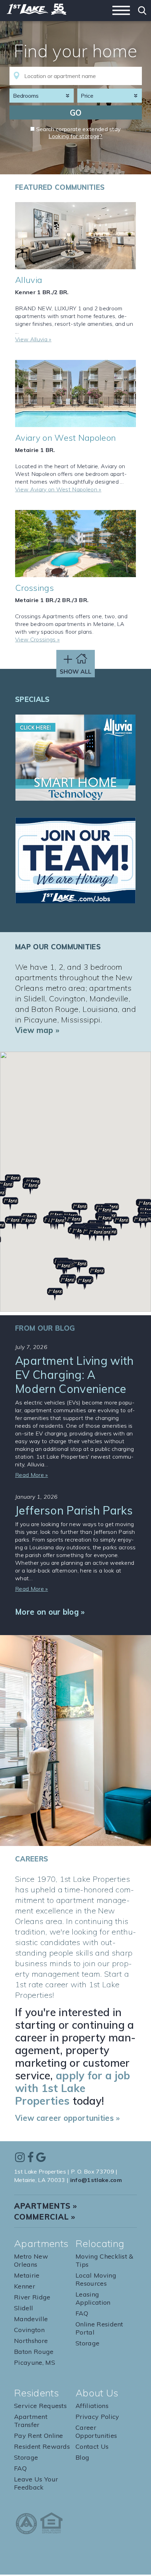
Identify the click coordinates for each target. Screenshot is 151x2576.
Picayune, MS (35, 2362)
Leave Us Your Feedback (36, 2483)
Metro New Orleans (31, 2260)
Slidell (24, 2308)
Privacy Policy (97, 2417)
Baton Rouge (34, 2352)
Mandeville (31, 2319)
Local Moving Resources (96, 2279)
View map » (37, 1030)
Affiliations (92, 2406)
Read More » (32, 1475)
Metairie (27, 2275)
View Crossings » (37, 639)
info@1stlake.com (96, 2180)
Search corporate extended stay (79, 129)
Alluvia (29, 280)
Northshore (31, 2341)
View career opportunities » (68, 2118)
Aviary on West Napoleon (65, 438)
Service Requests (40, 2406)
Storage (87, 2343)
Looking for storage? (75, 136)
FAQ (82, 2313)
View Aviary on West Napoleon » (58, 489)
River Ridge (32, 2297)
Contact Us (92, 2446)
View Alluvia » (33, 339)
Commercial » (45, 2217)
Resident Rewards (42, 2446)
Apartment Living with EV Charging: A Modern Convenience (74, 1375)
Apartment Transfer (31, 2421)
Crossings (34, 588)
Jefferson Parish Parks (74, 1510)
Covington (29, 2330)
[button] (67, 1283)
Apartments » (45, 2206)
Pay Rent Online (39, 2436)
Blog (82, 2457)
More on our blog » (50, 1612)
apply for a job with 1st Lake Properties (73, 2088)
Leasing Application (93, 2298)
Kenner (25, 2286)
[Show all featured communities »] (76, 668)
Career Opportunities (96, 2432)
